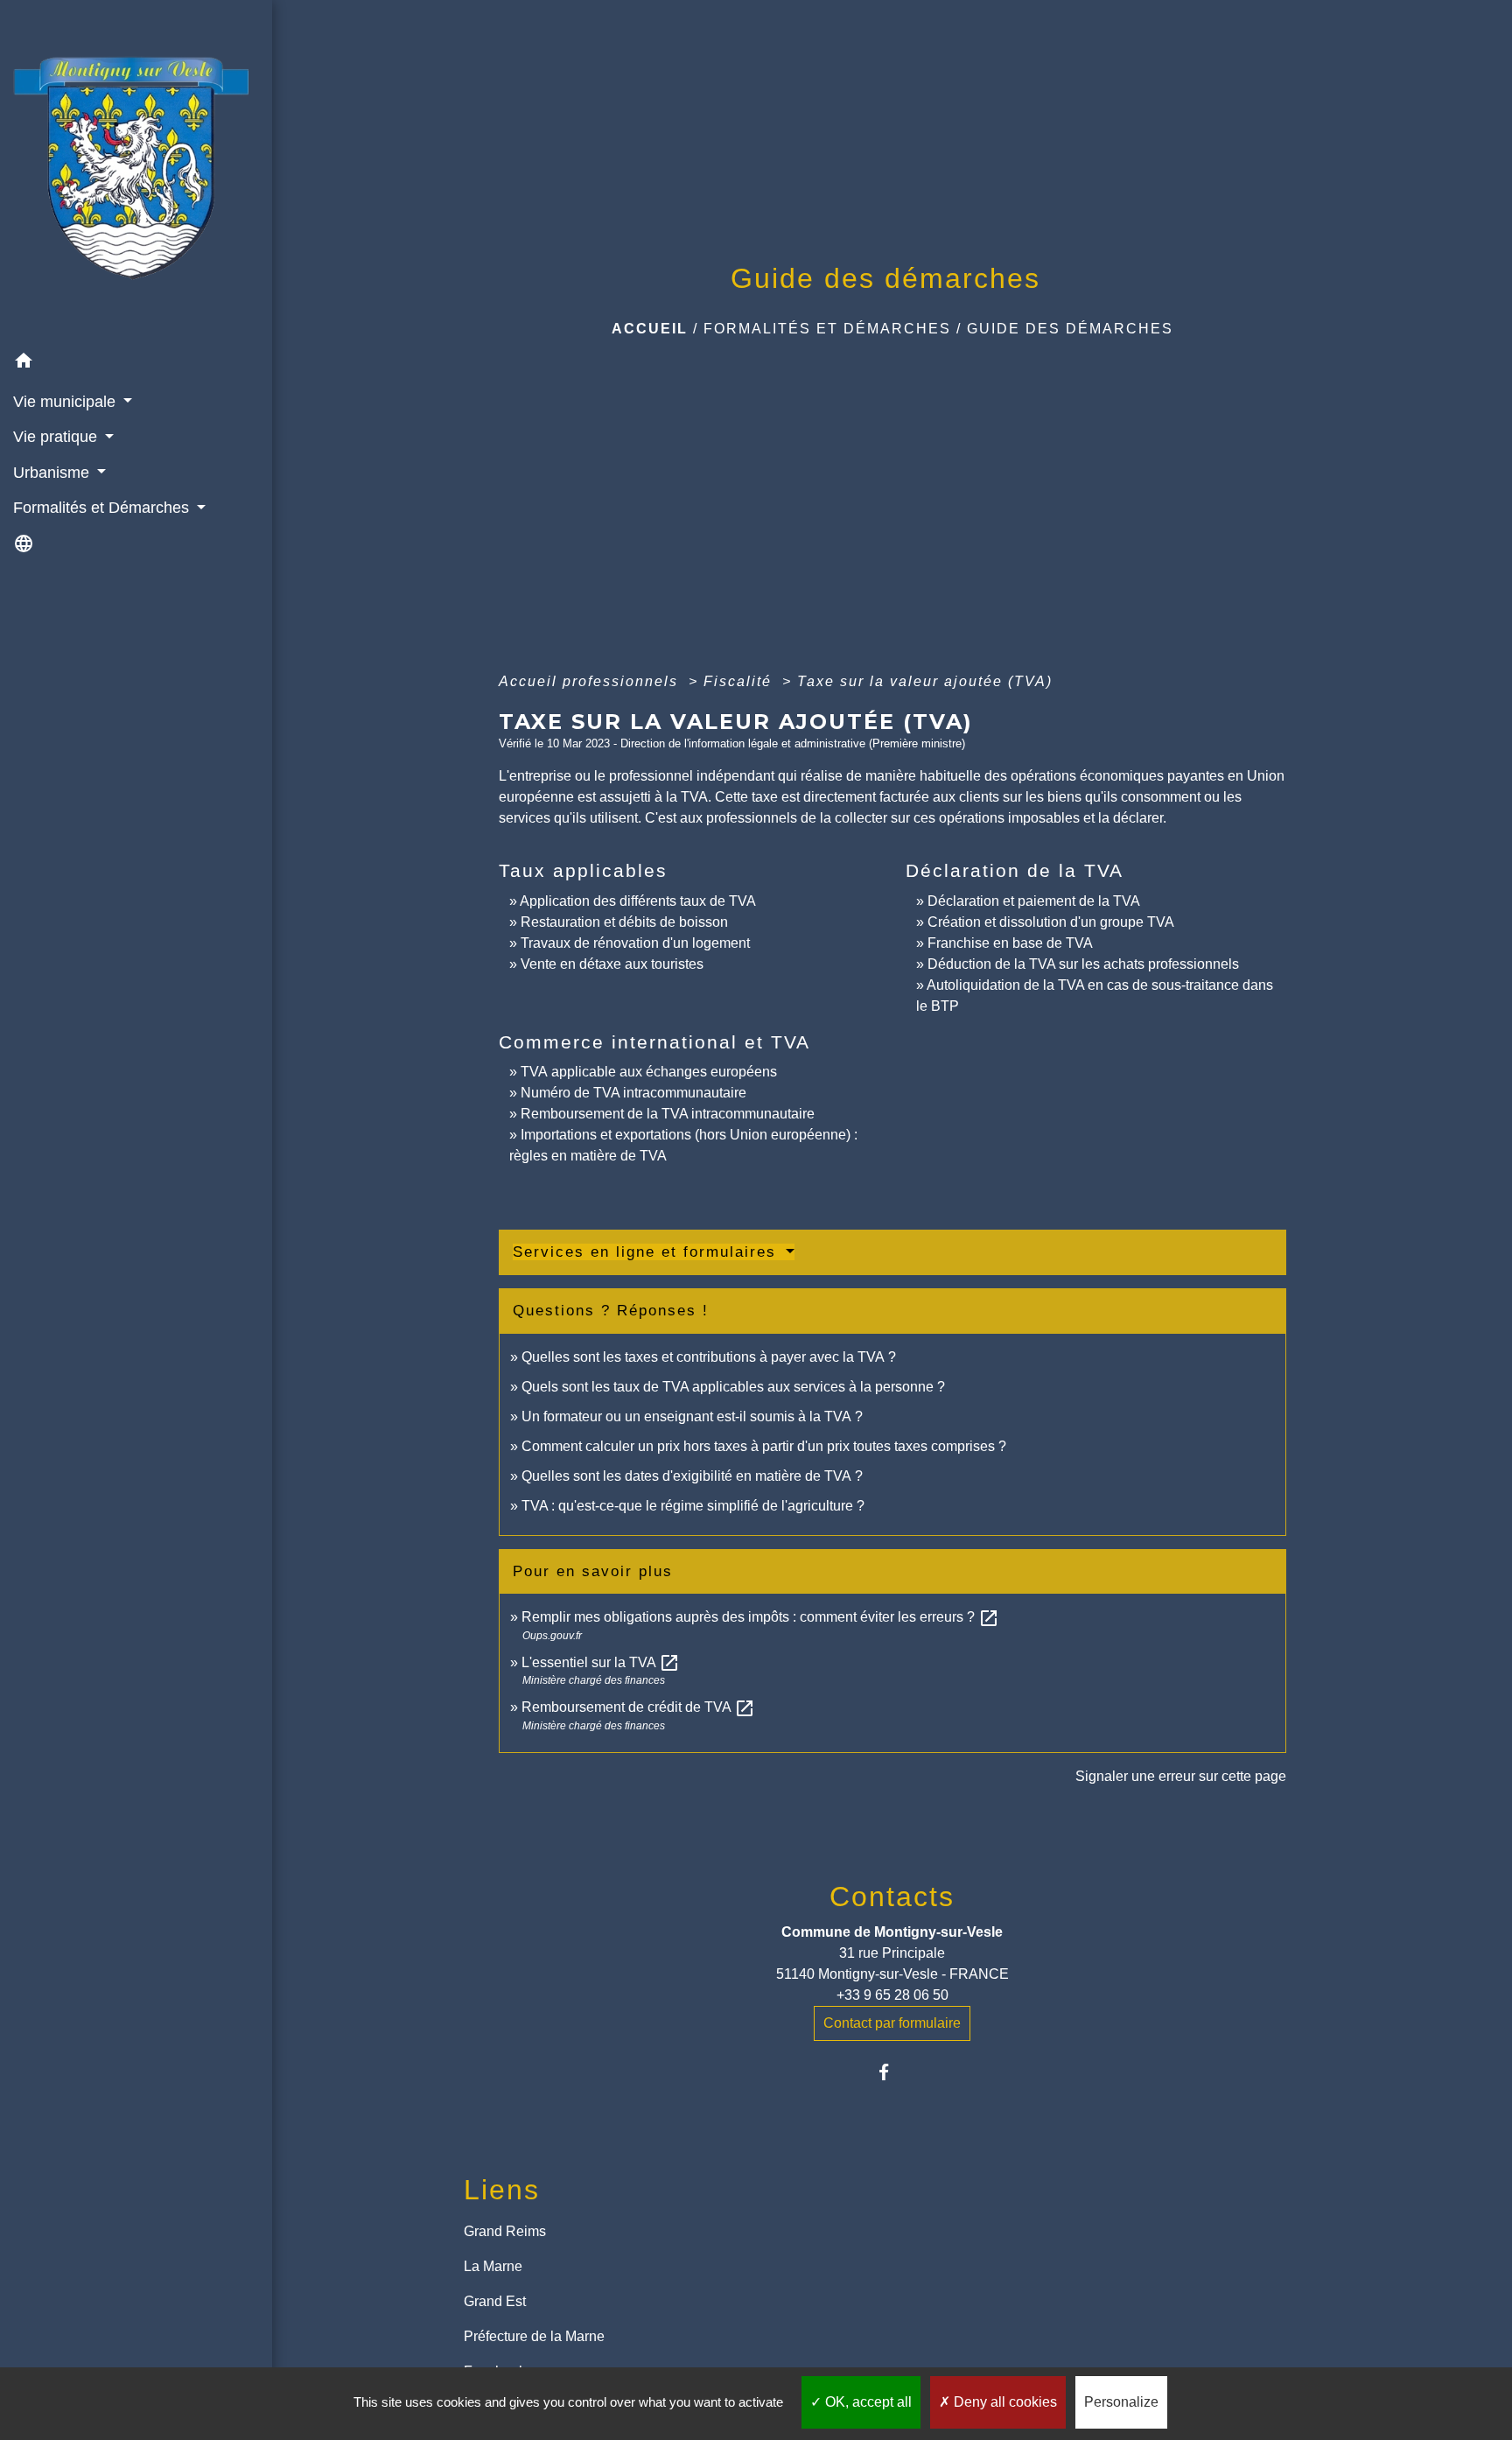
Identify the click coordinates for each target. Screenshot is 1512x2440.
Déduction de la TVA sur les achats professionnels (1083, 964)
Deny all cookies (1004, 2402)
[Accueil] (136, 172)
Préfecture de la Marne (534, 2336)
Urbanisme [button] (53, 473)
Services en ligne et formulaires (647, 1252)
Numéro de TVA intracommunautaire (633, 1093)
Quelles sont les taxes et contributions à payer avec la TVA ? (709, 1357)
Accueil (650, 329)
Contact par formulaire (892, 2023)
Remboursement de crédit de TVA (638, 1707)
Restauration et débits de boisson (624, 922)
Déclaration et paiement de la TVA (1034, 901)
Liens (502, 2190)
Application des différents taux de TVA (638, 901)
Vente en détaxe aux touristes (612, 964)
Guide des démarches (1070, 329)
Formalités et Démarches (827, 329)
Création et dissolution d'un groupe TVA (1051, 922)
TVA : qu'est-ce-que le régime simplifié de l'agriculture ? (693, 1506)
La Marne (493, 2266)
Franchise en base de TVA (1010, 943)
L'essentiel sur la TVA (601, 1662)
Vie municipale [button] (66, 402)
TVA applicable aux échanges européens (649, 1072)
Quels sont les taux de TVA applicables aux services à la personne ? (733, 1387)
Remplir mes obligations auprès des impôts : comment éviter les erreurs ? (760, 1617)
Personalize (1121, 2402)
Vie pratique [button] (57, 437)
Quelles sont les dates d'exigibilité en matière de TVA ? (692, 1476)
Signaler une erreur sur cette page (1181, 1776)
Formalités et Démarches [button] (103, 508)
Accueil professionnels (591, 681)
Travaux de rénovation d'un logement (635, 943)
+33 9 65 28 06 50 (892, 1995)
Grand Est (495, 2301)
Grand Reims (505, 2231)
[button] (136, 364)
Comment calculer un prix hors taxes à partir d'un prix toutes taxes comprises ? (764, 1446)
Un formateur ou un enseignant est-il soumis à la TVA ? (692, 1416)
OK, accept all (867, 2402)
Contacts (892, 1897)
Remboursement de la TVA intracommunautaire (668, 1114)
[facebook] (892, 2072)
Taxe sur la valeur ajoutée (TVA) (925, 681)
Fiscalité (740, 681)
